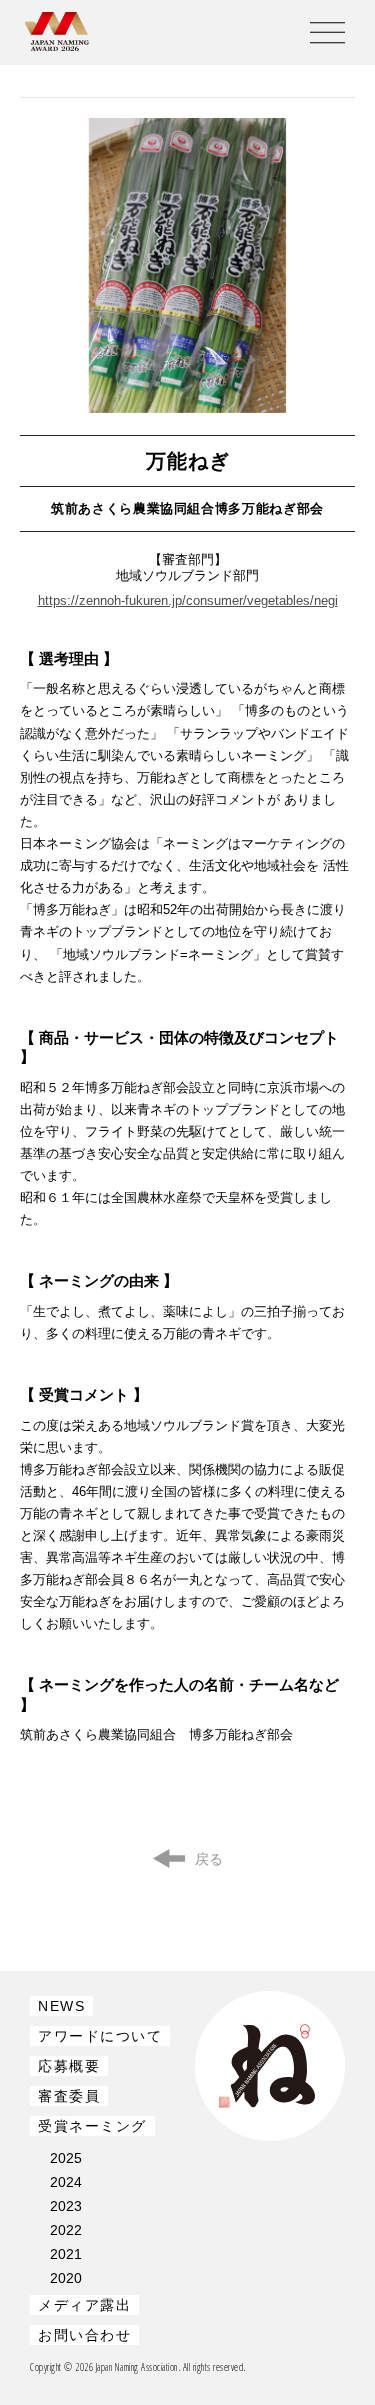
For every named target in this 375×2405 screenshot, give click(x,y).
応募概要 (69, 2066)
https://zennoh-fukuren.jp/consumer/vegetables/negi (188, 600)
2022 (66, 2230)
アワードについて (100, 2036)
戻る (209, 1859)
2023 (66, 2206)
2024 (66, 2182)
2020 (66, 2278)
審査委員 (69, 2096)
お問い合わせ (84, 2335)
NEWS (61, 2006)
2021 (66, 2254)
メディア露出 (84, 2305)
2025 (66, 2158)
